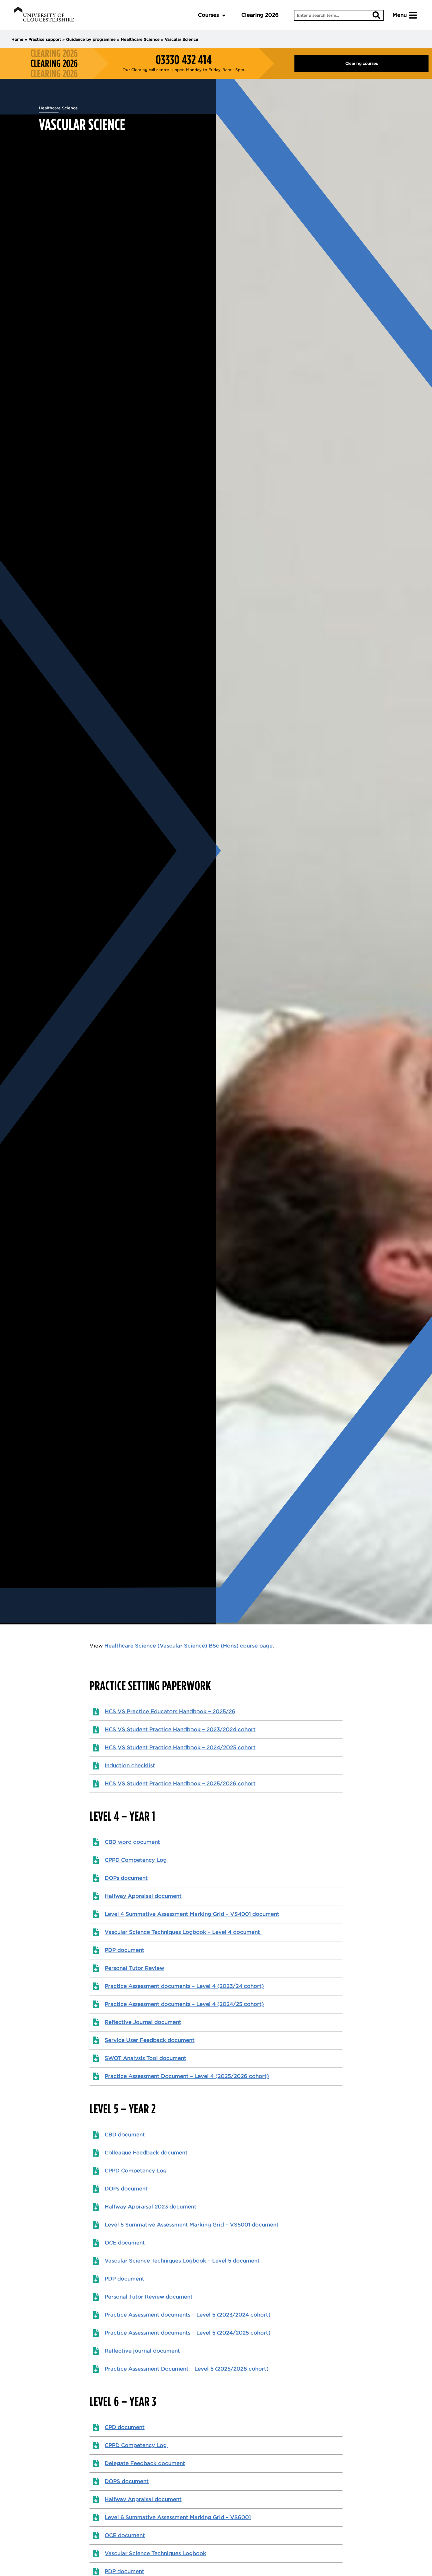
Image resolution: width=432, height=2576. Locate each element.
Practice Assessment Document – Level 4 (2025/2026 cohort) (187, 2076)
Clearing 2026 (260, 15)
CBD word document (132, 1842)
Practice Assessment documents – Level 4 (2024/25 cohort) (184, 2004)
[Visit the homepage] (44, 15)
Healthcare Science (140, 39)
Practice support (45, 39)
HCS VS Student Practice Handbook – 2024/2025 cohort (180, 1748)
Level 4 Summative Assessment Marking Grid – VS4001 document (192, 1914)
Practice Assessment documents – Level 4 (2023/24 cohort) (184, 1986)
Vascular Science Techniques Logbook (155, 2553)
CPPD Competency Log (136, 1860)
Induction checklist (130, 1766)
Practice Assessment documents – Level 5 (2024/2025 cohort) (188, 2333)
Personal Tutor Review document (149, 2297)
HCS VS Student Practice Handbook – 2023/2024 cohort (180, 1730)
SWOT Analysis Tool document (145, 2058)
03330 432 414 (184, 60)
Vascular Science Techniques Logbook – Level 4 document (183, 1932)
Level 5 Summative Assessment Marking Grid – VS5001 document (192, 2225)
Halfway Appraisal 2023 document (151, 2207)
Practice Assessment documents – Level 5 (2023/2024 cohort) (188, 2315)
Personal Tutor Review (134, 1968)
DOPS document (127, 2481)
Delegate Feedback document (145, 2463)
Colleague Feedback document (146, 2153)
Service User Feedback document (150, 2040)
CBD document (125, 2135)
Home (17, 39)
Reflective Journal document (143, 2022)
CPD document (125, 2427)
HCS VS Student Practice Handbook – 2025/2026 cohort (180, 1784)
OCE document (125, 2243)
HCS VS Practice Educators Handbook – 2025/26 (170, 1711)
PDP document (124, 1950)
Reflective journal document (142, 2351)
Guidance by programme (91, 39)
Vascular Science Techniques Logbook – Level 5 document (182, 2261)
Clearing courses (362, 63)
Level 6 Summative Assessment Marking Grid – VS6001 (178, 2517)
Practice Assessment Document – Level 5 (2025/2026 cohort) (187, 2369)
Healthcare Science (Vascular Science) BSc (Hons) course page (188, 1646)
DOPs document (126, 1878)
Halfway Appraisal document (143, 1896)
